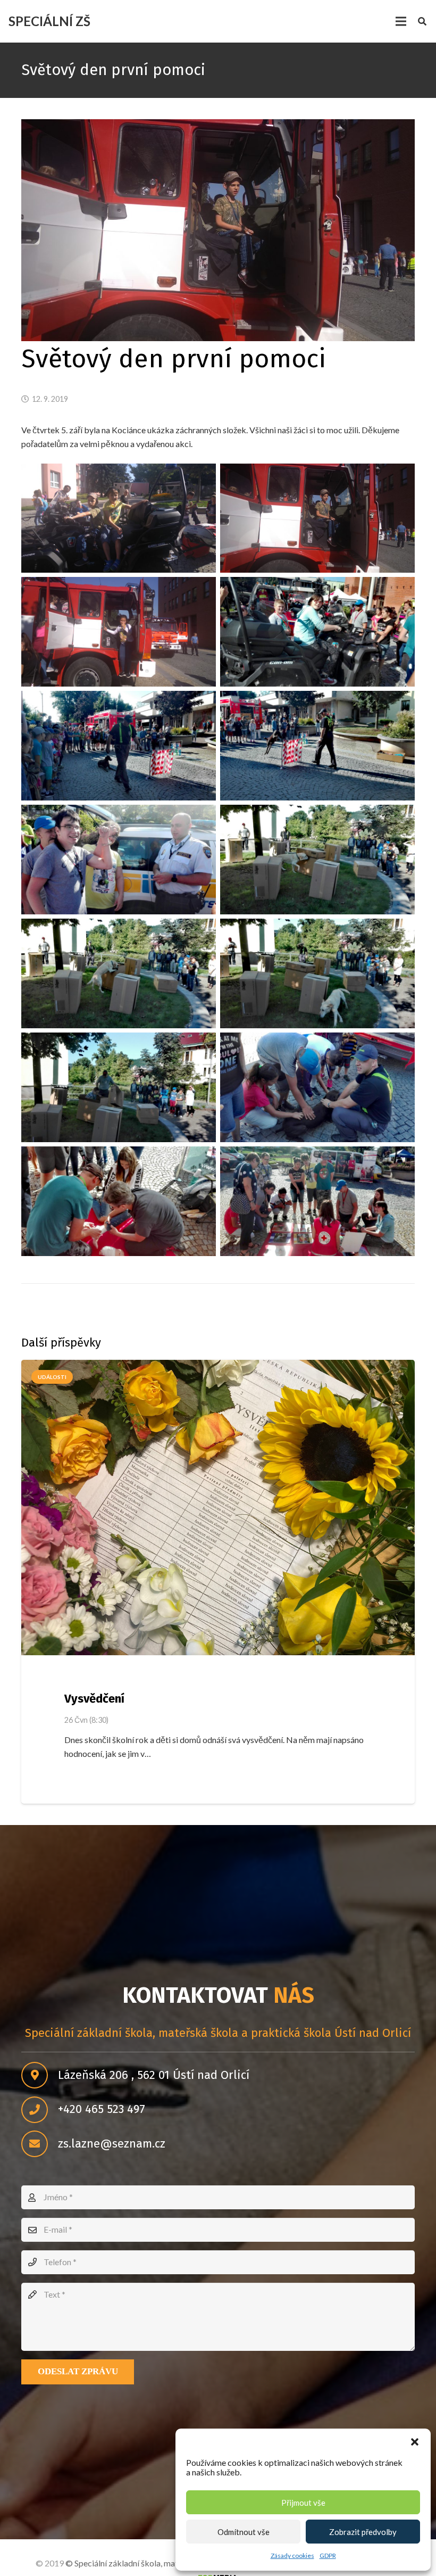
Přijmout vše (303, 2503)
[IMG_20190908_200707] (119, 1087)
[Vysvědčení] (218, 1508)
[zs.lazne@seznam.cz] (40, 2144)
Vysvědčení (94, 1699)
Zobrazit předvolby (363, 2532)
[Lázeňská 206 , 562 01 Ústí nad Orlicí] (40, 2075)
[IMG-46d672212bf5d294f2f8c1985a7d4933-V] (317, 518)
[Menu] (401, 21)
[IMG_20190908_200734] (317, 973)
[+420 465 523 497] (40, 2110)
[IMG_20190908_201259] (317, 632)
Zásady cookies (292, 2556)
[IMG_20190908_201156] (119, 746)
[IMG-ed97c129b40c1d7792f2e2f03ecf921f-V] (119, 632)
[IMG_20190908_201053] (317, 746)
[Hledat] (422, 22)
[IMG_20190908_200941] (119, 860)
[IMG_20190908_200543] (119, 1201)
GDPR (328, 2556)
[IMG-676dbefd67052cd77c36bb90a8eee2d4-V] (119, 518)
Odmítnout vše (244, 2532)
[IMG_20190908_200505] (317, 1201)
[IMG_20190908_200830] (317, 860)
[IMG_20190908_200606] (317, 1087)
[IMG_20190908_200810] (119, 973)
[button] (415, 2442)
